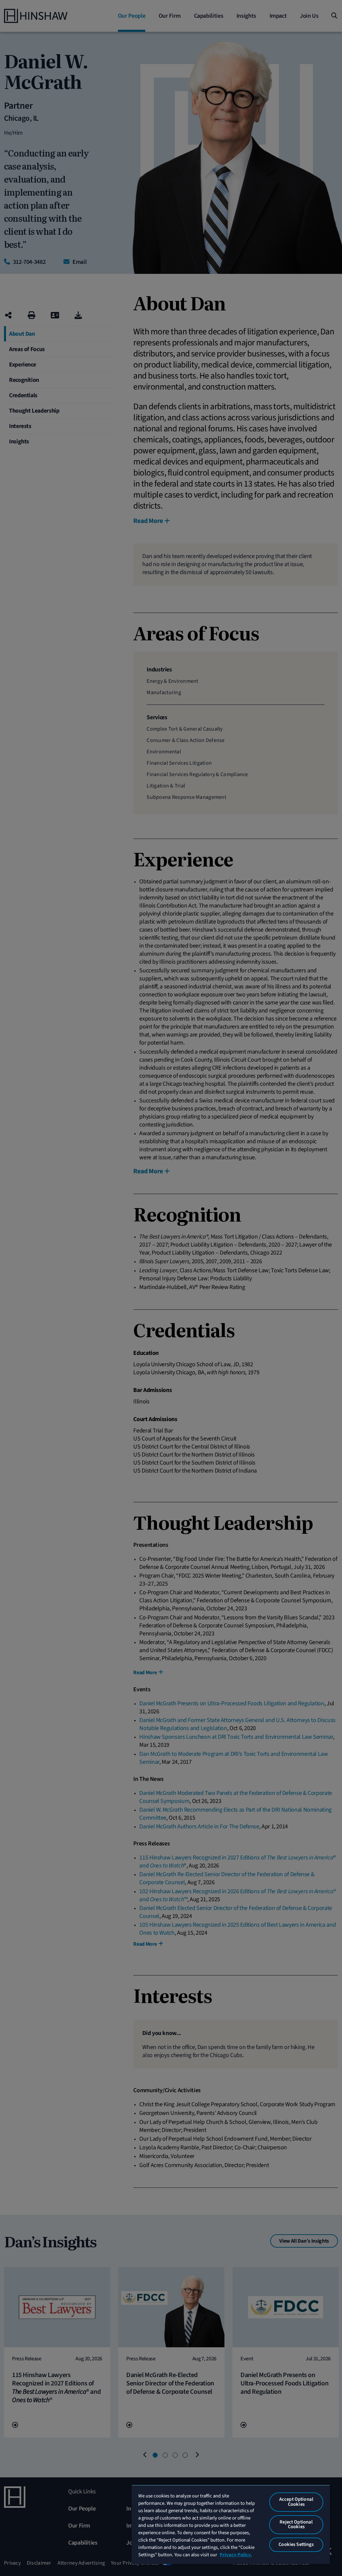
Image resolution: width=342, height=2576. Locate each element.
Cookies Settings (296, 2544)
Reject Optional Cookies (296, 2525)
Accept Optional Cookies (296, 2502)
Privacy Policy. (236, 2555)
